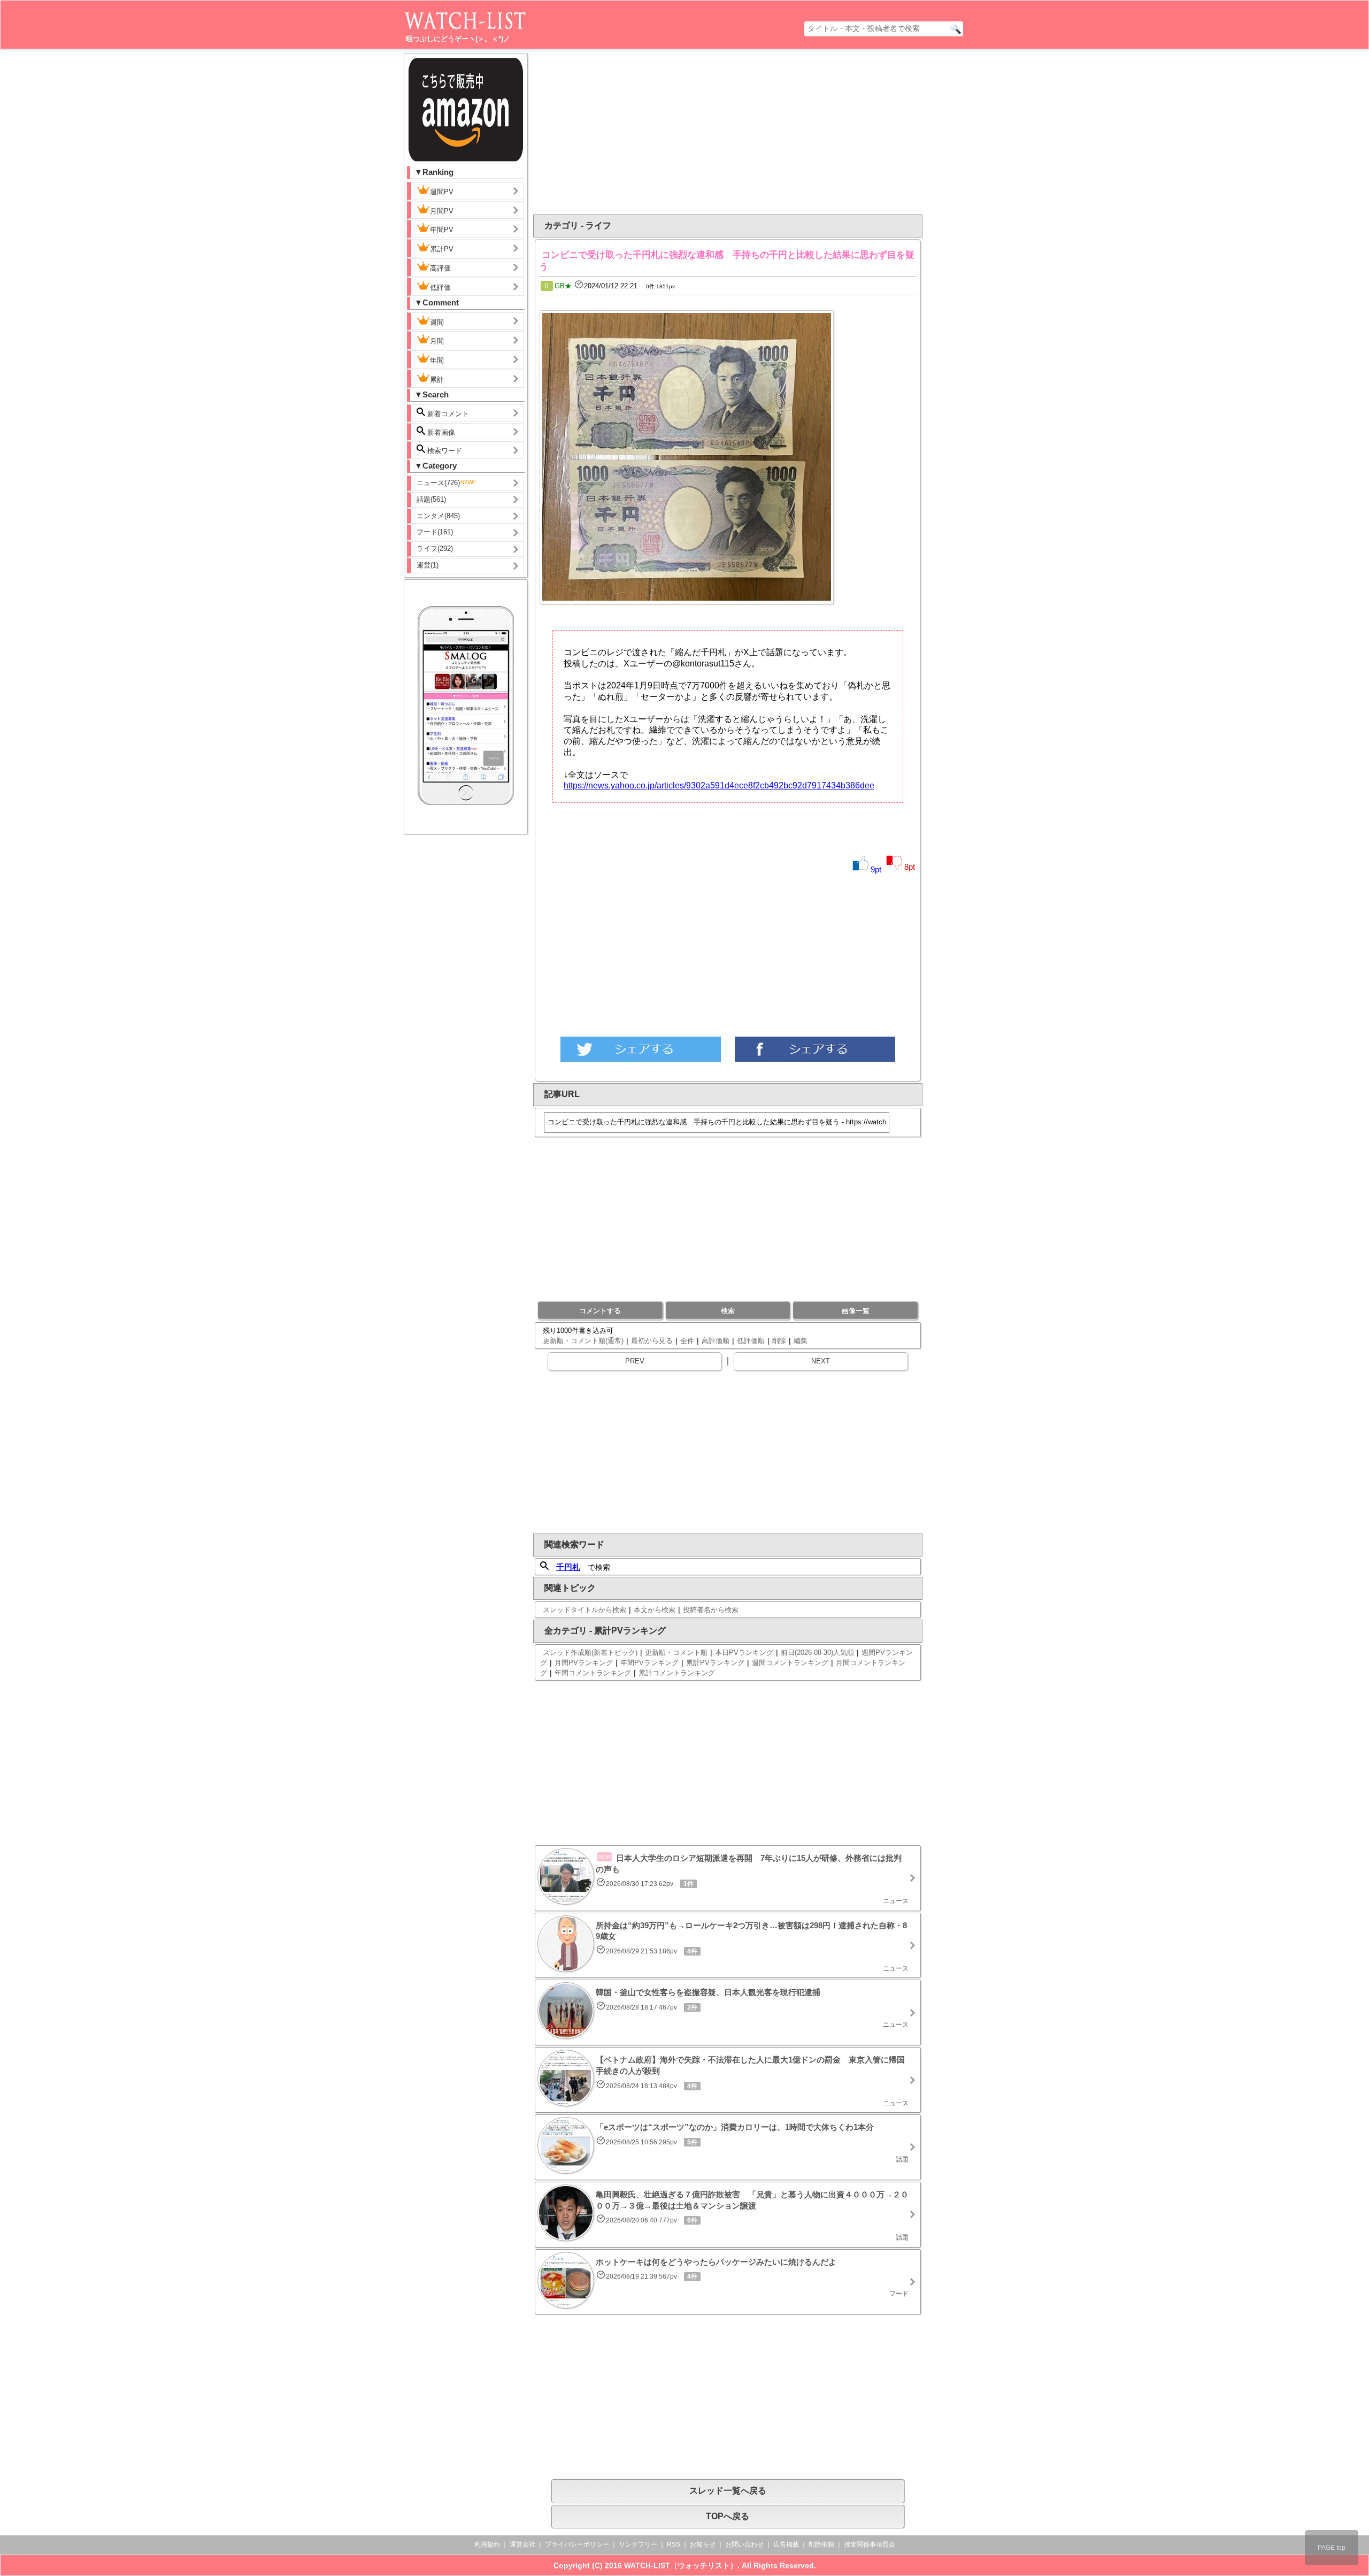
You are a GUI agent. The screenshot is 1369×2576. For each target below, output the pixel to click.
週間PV (442, 192)
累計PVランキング (715, 1663)
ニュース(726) (438, 483)
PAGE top (1332, 2548)
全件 (687, 1341)
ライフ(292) (435, 549)
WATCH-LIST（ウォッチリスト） (681, 2565)
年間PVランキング (649, 1663)
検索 (728, 1311)
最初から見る (652, 1341)
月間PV (442, 211)
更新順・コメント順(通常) (583, 1341)
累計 (437, 379)
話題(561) (431, 499)
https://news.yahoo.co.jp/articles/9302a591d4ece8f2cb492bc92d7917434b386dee (719, 785)
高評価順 (716, 1341)
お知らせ (703, 2544)
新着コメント (447, 414)
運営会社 (522, 2544)
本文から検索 (655, 1610)
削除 (779, 1341)
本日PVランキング (744, 1653)
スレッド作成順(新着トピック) (590, 1653)
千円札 (568, 1567)
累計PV (442, 249)
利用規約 (487, 2544)
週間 (437, 322)
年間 (437, 360)
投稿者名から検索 (711, 1610)
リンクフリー (638, 2544)
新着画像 (440, 432)
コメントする (600, 1311)
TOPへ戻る (728, 2516)
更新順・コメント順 (676, 1653)
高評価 (440, 268)
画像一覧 (856, 1311)
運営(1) (428, 565)
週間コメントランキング (790, 1663)
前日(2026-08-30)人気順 (817, 1653)
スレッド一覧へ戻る (728, 2491)
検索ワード (444, 451)
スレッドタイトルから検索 (584, 1610)
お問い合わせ (744, 2544)
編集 (801, 1341)
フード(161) (435, 532)
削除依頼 (821, 2544)
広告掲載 (786, 2544)
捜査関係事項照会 (870, 2544)
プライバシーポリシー (577, 2544)
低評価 (440, 287)
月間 (437, 341)
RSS (674, 2544)
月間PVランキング (584, 1663)
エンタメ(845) (438, 516)
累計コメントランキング (677, 1673)
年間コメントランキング (593, 1673)
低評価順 (751, 1341)
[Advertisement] (641, 132)
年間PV (442, 230)
